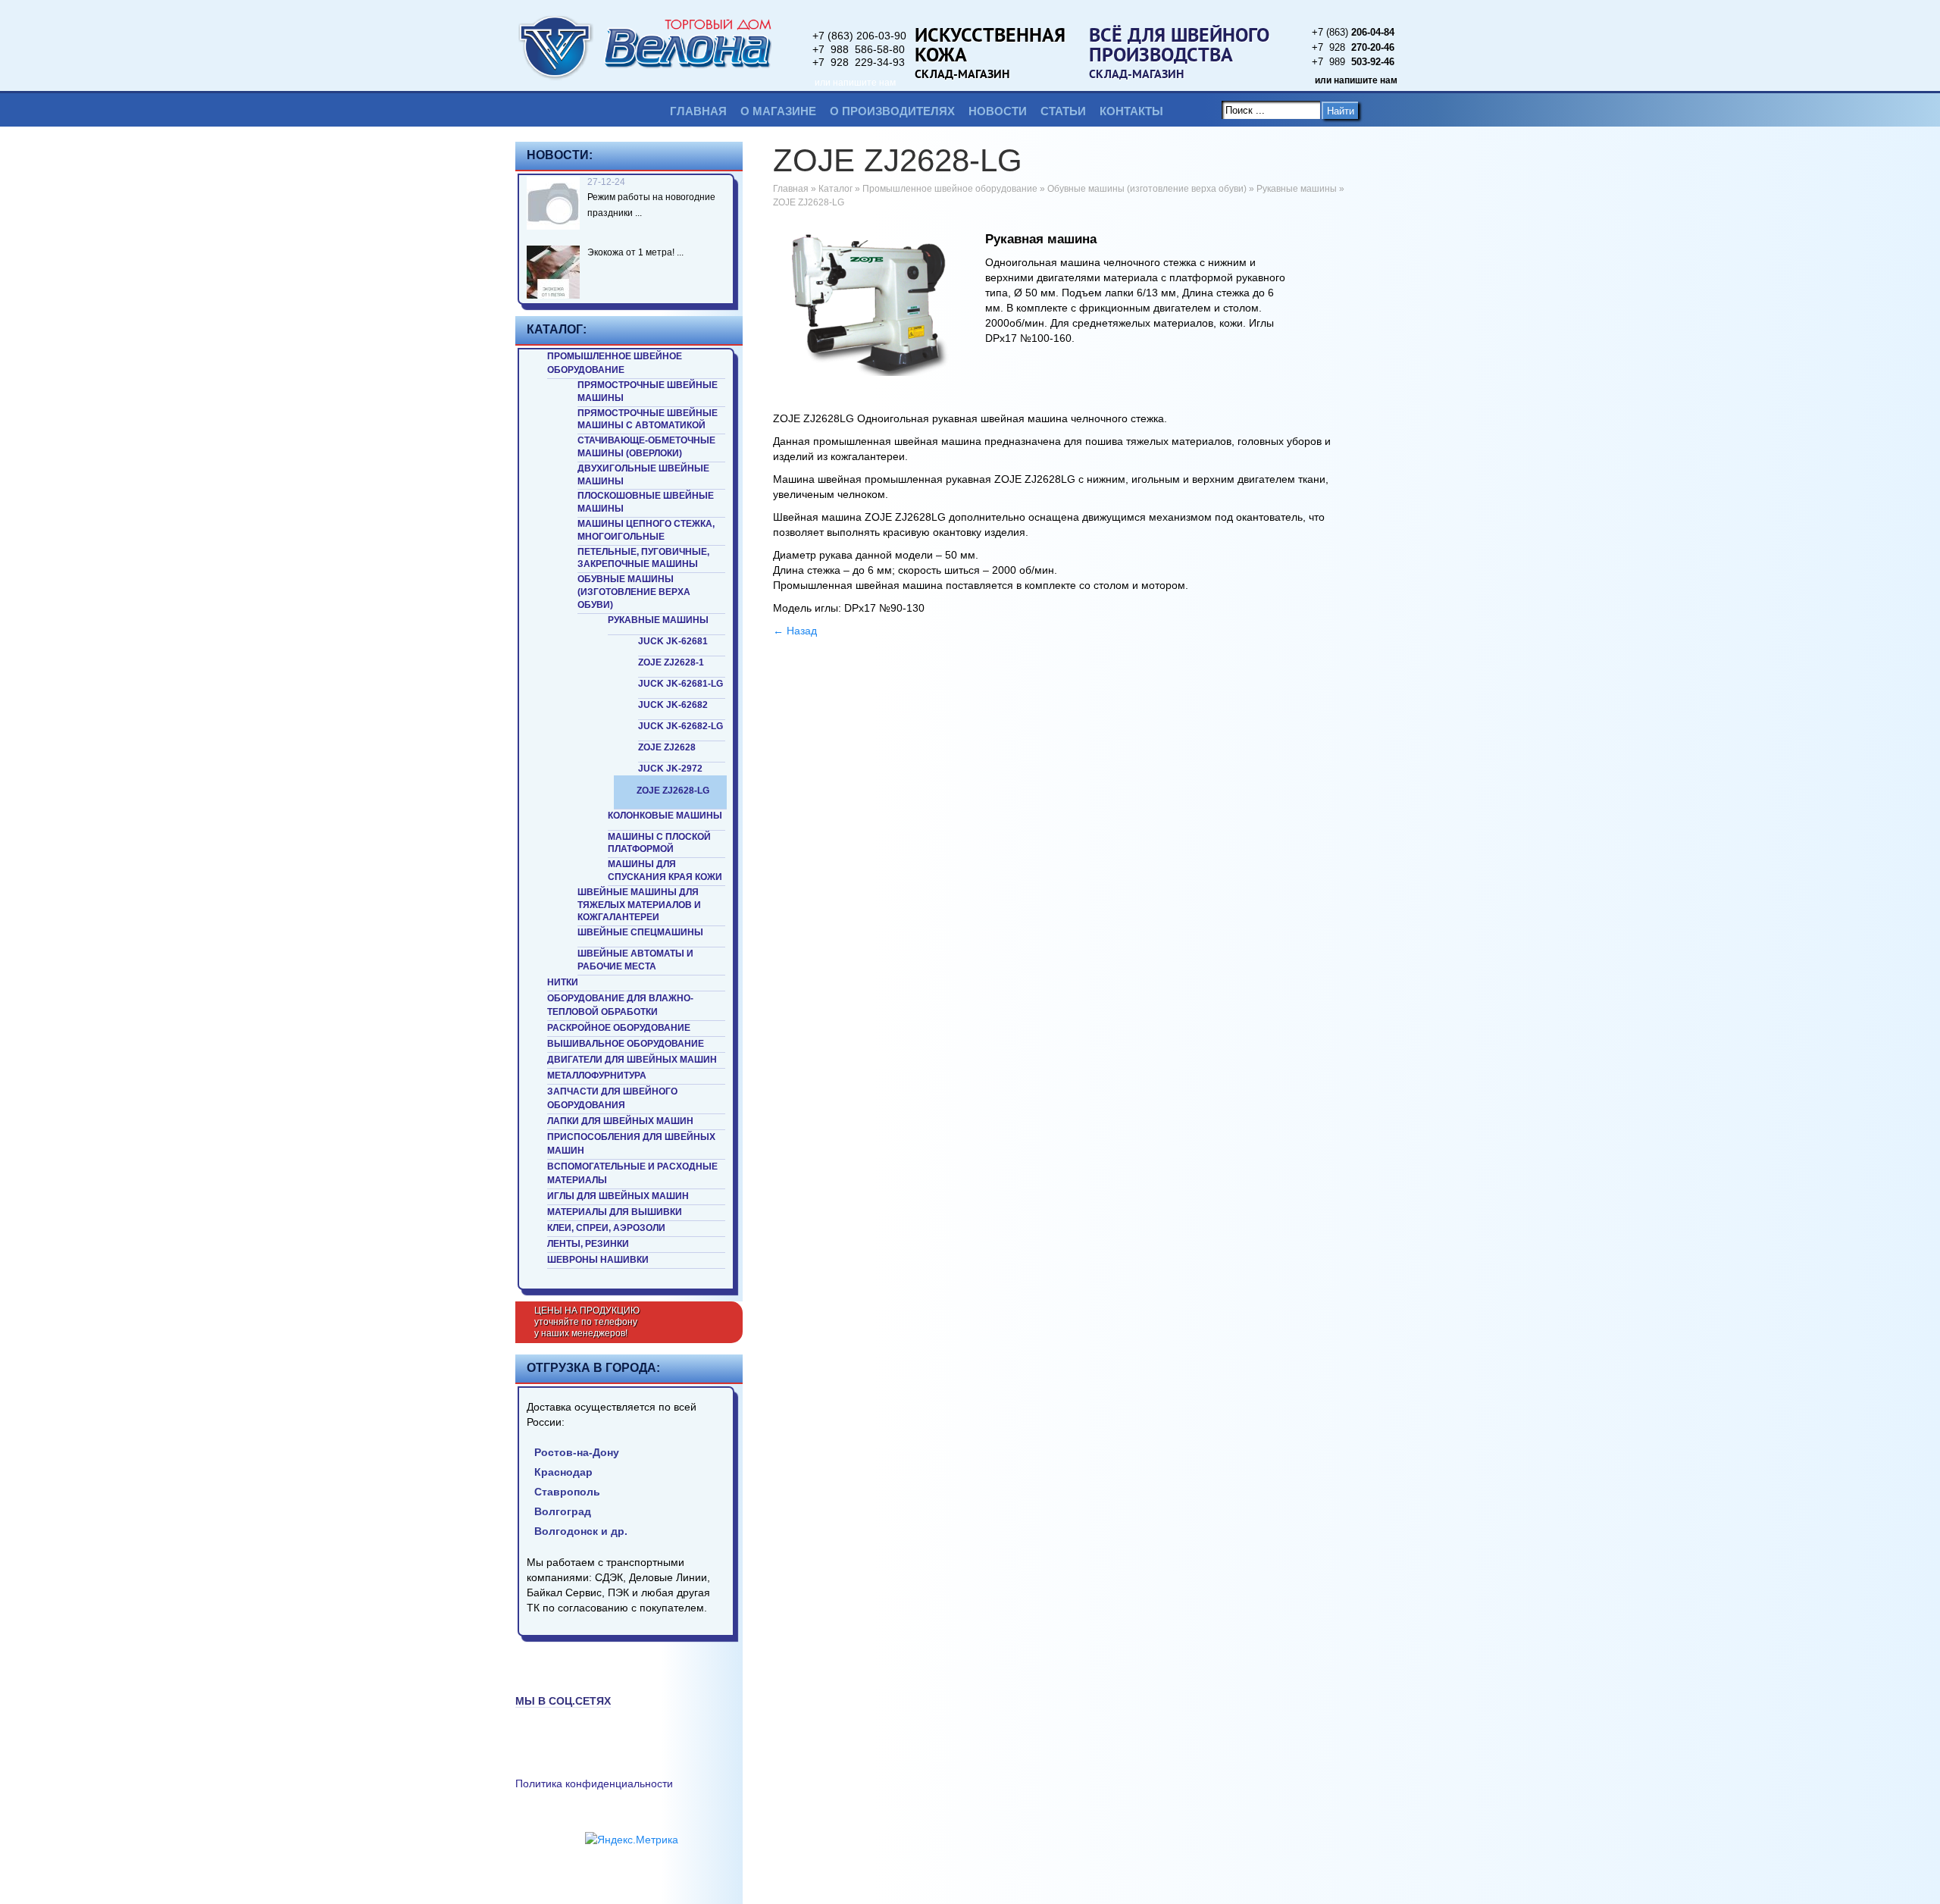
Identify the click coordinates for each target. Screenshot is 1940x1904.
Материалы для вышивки (615, 1212)
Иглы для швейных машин (618, 1196)
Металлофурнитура (597, 1076)
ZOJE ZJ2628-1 (671, 662)
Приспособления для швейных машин (631, 1144)
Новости (998, 111)
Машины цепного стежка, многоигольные (646, 530)
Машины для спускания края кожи (665, 871)
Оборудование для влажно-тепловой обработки (620, 1005)
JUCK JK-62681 (673, 641)
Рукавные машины (658, 620)
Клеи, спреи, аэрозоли (606, 1228)
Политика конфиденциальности (594, 1783)
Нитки (563, 982)
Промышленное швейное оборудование (615, 363)
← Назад (795, 631)
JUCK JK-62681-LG (681, 684)
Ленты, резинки (588, 1244)
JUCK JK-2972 (670, 769)
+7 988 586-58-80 (859, 49)
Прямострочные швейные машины (648, 391)
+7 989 (1353, 62)
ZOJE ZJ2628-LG (673, 791)
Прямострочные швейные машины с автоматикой (648, 420)
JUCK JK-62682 (673, 705)
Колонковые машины (665, 816)
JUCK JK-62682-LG (681, 726)
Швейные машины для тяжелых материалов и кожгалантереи (639, 905)
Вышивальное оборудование (626, 1044)
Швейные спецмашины (640, 932)
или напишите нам (855, 83)
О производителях (892, 111)
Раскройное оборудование (619, 1028)
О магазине (778, 111)
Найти (1341, 111)
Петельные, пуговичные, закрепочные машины (643, 558)
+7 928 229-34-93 (859, 62)
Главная (698, 111)
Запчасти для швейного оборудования (612, 1098)
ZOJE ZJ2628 (667, 747)
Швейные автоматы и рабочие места (635, 960)
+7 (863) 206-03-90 (859, 36)
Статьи (1063, 111)
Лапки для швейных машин (620, 1121)
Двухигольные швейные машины (643, 475)
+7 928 (1353, 47)
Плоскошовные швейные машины (646, 502)
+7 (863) (1353, 32)
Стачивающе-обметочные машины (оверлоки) (646, 447)
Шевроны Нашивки (598, 1260)
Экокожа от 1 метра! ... (635, 252)
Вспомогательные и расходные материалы (632, 1173)
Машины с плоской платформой (659, 843)
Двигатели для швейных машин (632, 1060)
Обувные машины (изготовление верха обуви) (634, 592)
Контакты (1131, 111)
